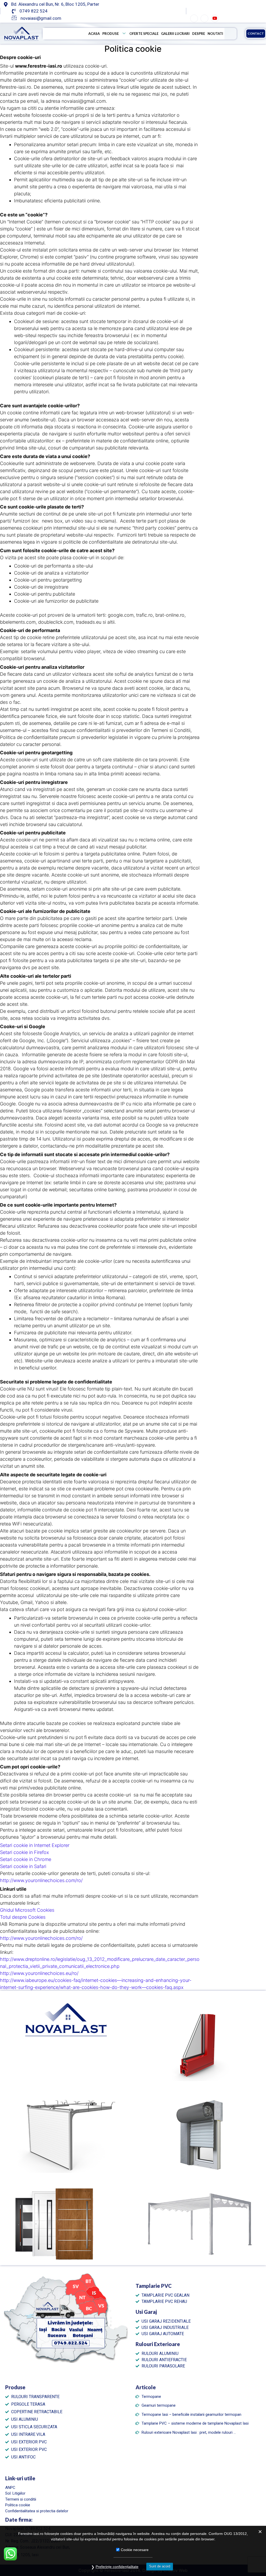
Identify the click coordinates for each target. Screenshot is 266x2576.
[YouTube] (215, 18)
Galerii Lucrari (175, 34)
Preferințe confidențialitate (117, 2567)
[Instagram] (204, 18)
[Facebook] (194, 18)
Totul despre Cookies (23, 1917)
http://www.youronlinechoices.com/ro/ (41, 1880)
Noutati (215, 34)
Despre (199, 34)
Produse (111, 34)
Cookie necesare (135, 2550)
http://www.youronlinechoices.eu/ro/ (39, 1973)
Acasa (94, 34)
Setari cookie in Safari (23, 1866)
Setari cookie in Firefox (24, 1852)
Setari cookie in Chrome (26, 1859)
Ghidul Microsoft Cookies (27, 1910)
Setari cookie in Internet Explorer (35, 1845)
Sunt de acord (160, 2566)
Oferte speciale (144, 34)
